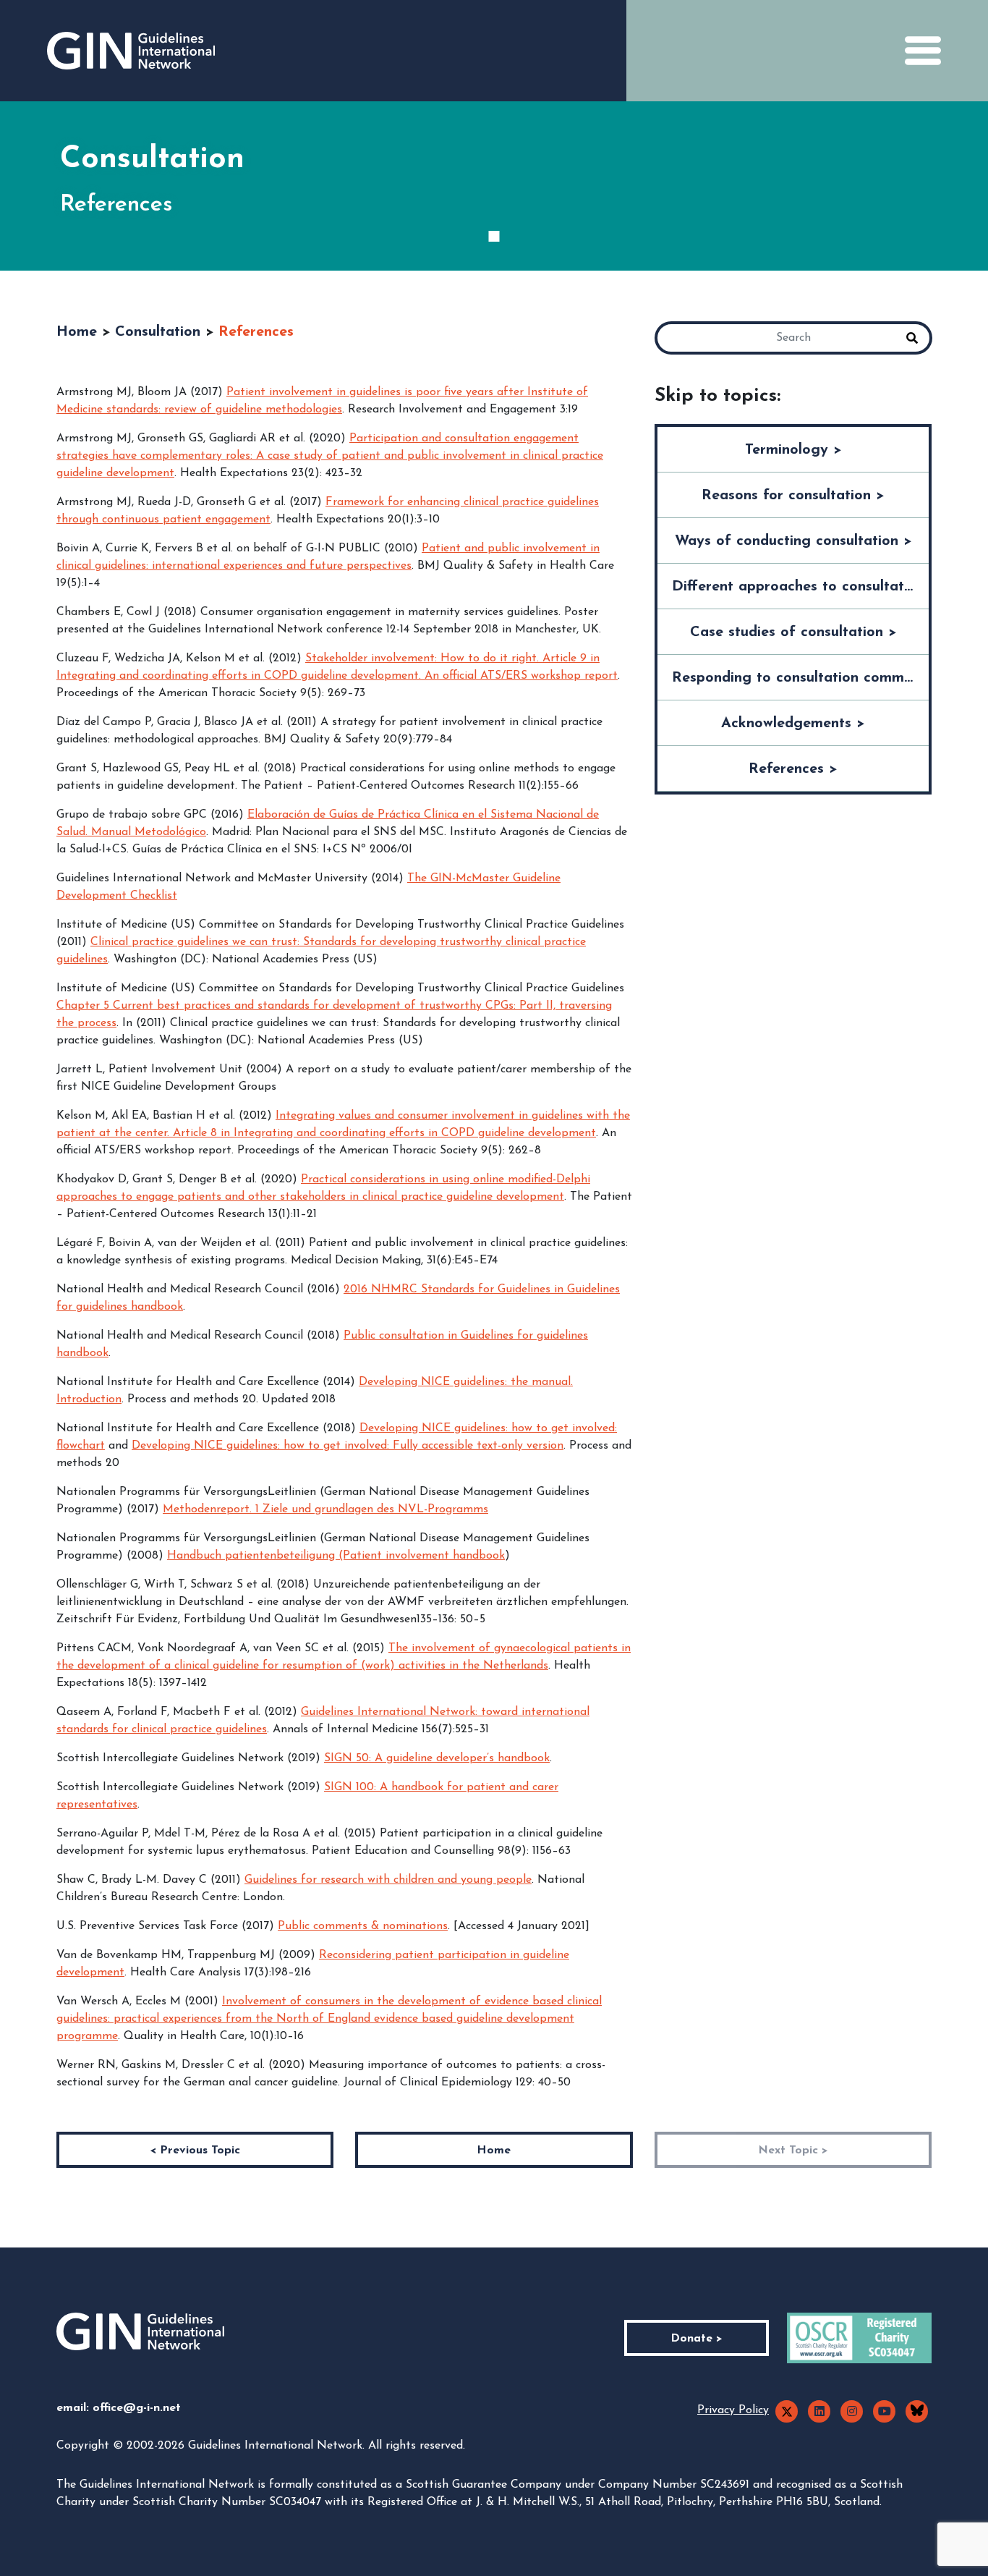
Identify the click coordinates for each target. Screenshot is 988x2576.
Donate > (697, 2339)
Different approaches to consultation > (800, 587)
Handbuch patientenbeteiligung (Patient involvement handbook (336, 1556)
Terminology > (793, 450)
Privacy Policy (733, 2410)
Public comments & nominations (363, 1926)
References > (793, 769)
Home (77, 332)
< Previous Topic (195, 2151)
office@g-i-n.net (137, 2408)
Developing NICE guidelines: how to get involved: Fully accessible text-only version (348, 1446)
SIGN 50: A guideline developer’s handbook (437, 1758)
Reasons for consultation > (793, 496)
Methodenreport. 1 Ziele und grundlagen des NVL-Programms (325, 1509)
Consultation (158, 332)
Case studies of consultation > (793, 632)
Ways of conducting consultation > (793, 541)
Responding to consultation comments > (800, 678)
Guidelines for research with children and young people (388, 1880)
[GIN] (131, 51)
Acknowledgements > (793, 724)
